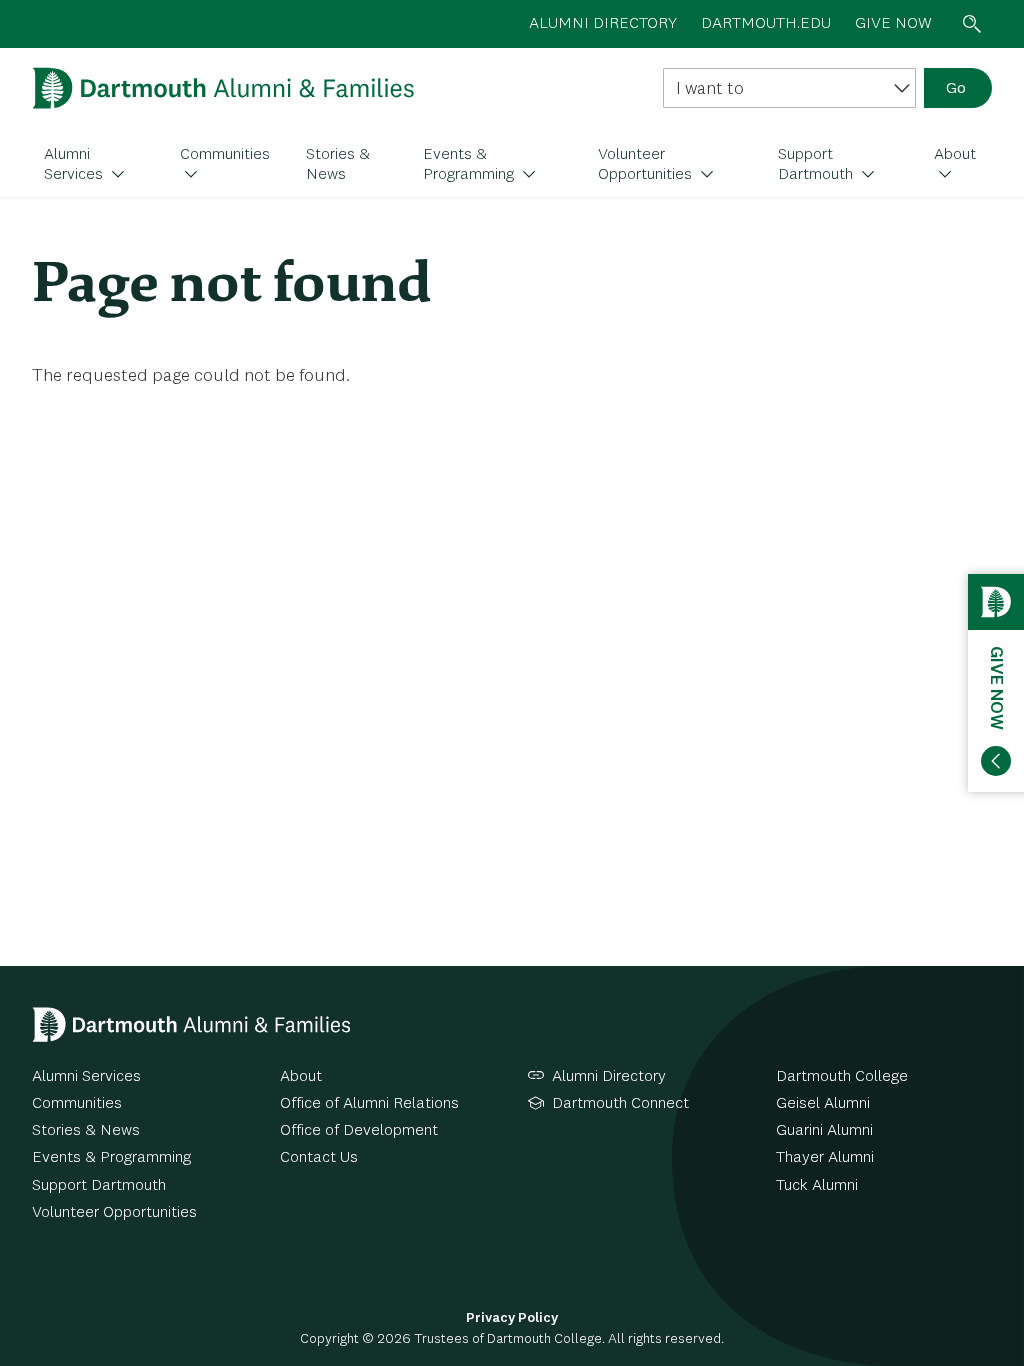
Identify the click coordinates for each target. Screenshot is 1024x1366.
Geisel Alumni (823, 1104)
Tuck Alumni (817, 1186)
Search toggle (972, 24)
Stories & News (338, 165)
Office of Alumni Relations (369, 1104)
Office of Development (359, 1131)
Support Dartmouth (817, 165)
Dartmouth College (842, 1077)
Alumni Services (75, 165)
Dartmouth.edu (766, 24)
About (955, 155)
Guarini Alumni (824, 1131)
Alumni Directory (609, 1077)
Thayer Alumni (825, 1158)
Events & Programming (470, 165)
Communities (225, 155)
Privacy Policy (512, 1318)
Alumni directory (603, 24)
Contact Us (319, 1158)
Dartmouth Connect (620, 1104)
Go (956, 89)
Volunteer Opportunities (647, 165)
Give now (893, 24)
